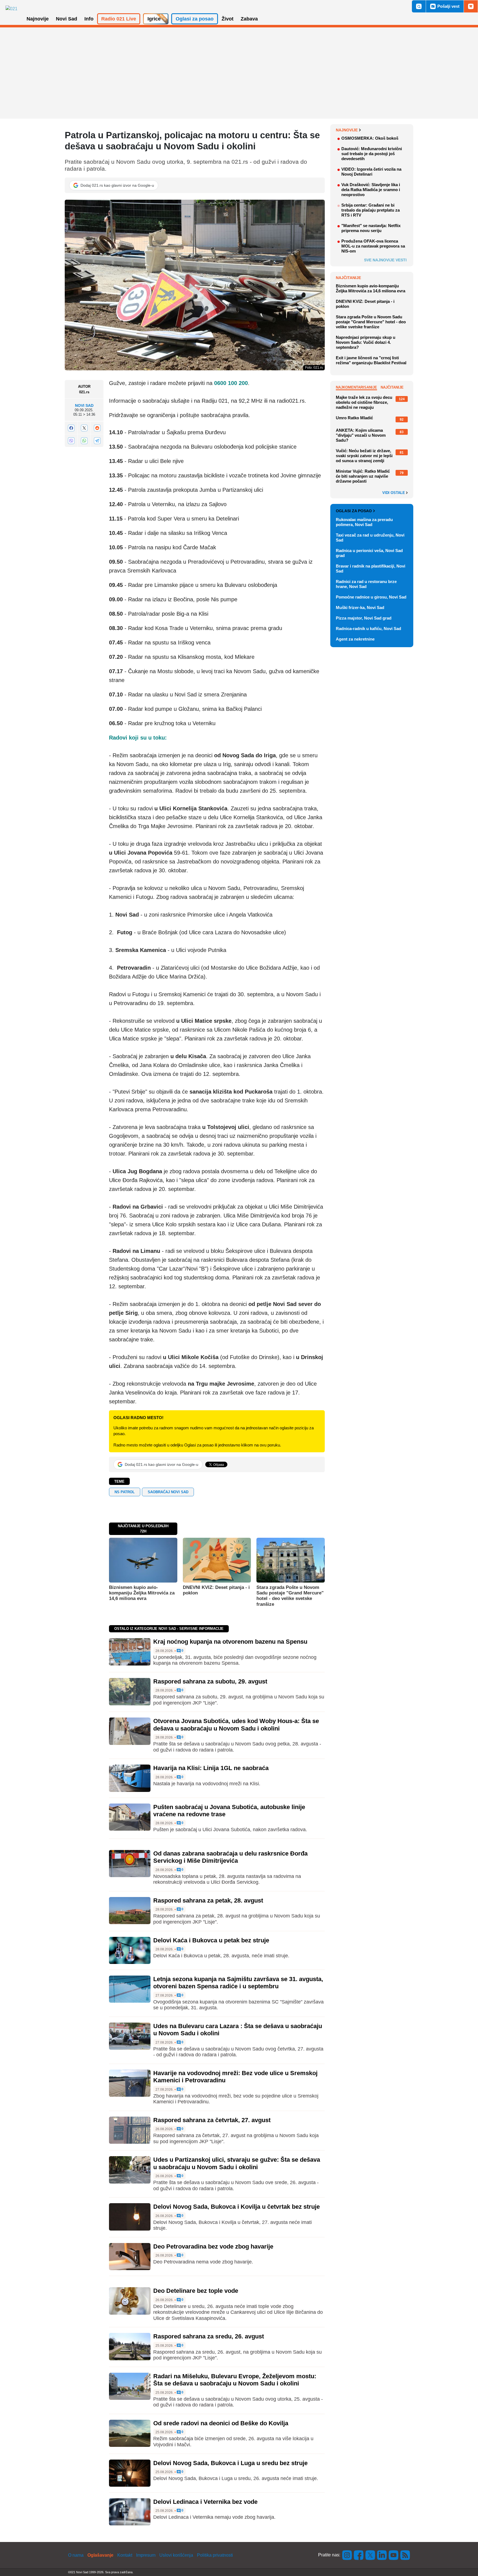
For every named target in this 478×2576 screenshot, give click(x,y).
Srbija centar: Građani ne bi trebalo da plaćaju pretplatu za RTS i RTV (371, 210)
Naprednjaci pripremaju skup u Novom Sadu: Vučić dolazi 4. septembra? (366, 342)
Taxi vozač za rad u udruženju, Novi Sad (370, 538)
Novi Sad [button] (67, 19)
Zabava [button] (249, 19)
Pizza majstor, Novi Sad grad (364, 618)
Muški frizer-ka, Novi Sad (360, 607)
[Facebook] (71, 428)
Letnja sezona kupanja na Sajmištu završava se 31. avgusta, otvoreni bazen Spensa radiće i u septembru (238, 1983)
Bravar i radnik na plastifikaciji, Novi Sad (371, 568)
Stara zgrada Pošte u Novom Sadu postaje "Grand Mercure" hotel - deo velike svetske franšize (290, 1596)
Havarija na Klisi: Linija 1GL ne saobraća (211, 1768)
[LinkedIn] (382, 2555)
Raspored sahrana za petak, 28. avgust (208, 1900)
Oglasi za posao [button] (195, 19)
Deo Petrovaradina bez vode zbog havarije (213, 2246)
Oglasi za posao (354, 511)
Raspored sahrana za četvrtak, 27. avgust (212, 2120)
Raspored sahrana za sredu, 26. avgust (209, 2336)
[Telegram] (97, 441)
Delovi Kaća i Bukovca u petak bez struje (211, 1940)
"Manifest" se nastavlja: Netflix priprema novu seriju (371, 228)
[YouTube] (394, 2555)
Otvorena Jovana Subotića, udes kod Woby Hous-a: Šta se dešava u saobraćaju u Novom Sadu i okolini (236, 1725)
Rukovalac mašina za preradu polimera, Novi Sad (364, 522)
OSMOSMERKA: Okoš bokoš (370, 138)
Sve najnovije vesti (385, 260)
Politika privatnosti (215, 2555)
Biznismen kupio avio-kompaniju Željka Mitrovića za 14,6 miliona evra (142, 1593)
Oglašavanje (100, 2555)
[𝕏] (84, 428)
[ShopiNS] (471, 6)
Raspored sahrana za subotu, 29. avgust (210, 1681)
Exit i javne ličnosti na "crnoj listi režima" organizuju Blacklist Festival (371, 360)
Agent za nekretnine (355, 639)
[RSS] (405, 2555)
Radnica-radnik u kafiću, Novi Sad (368, 629)
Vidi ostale (394, 493)
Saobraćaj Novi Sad (168, 1492)
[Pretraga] (419, 6)
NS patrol (125, 1492)
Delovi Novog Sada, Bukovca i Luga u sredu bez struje (230, 2463)
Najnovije (347, 130)
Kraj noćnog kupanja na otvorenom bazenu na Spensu (230, 1642)
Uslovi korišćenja (176, 2555)
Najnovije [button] (38, 19)
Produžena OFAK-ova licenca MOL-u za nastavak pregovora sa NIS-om (373, 246)
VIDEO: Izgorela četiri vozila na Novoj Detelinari (371, 172)
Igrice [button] (154, 19)
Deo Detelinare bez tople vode (196, 2291)
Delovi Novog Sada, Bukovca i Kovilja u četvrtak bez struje (237, 2207)
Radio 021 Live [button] (119, 19)
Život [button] (228, 19)
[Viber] (71, 441)
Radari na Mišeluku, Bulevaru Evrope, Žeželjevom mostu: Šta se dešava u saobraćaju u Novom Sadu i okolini (235, 2380)
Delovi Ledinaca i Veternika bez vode (205, 2502)
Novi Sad (84, 406)
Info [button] (89, 19)
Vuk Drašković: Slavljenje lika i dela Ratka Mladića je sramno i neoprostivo (371, 190)
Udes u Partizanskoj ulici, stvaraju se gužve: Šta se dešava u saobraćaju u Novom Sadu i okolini (237, 2163)
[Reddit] (97, 428)
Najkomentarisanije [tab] (356, 387)
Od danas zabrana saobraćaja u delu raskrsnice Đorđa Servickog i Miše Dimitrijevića (230, 1857)
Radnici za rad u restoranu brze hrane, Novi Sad (366, 584)
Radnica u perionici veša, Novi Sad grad (369, 553)
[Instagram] (347, 2555)
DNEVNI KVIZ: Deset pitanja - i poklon (216, 1590)
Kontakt (125, 2555)
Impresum (146, 2555)
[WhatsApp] (84, 441)
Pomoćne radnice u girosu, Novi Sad (371, 597)
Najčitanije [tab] (392, 387)
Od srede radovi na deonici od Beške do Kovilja (221, 2423)
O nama (76, 2555)
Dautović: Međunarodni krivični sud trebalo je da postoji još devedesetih (372, 154)
